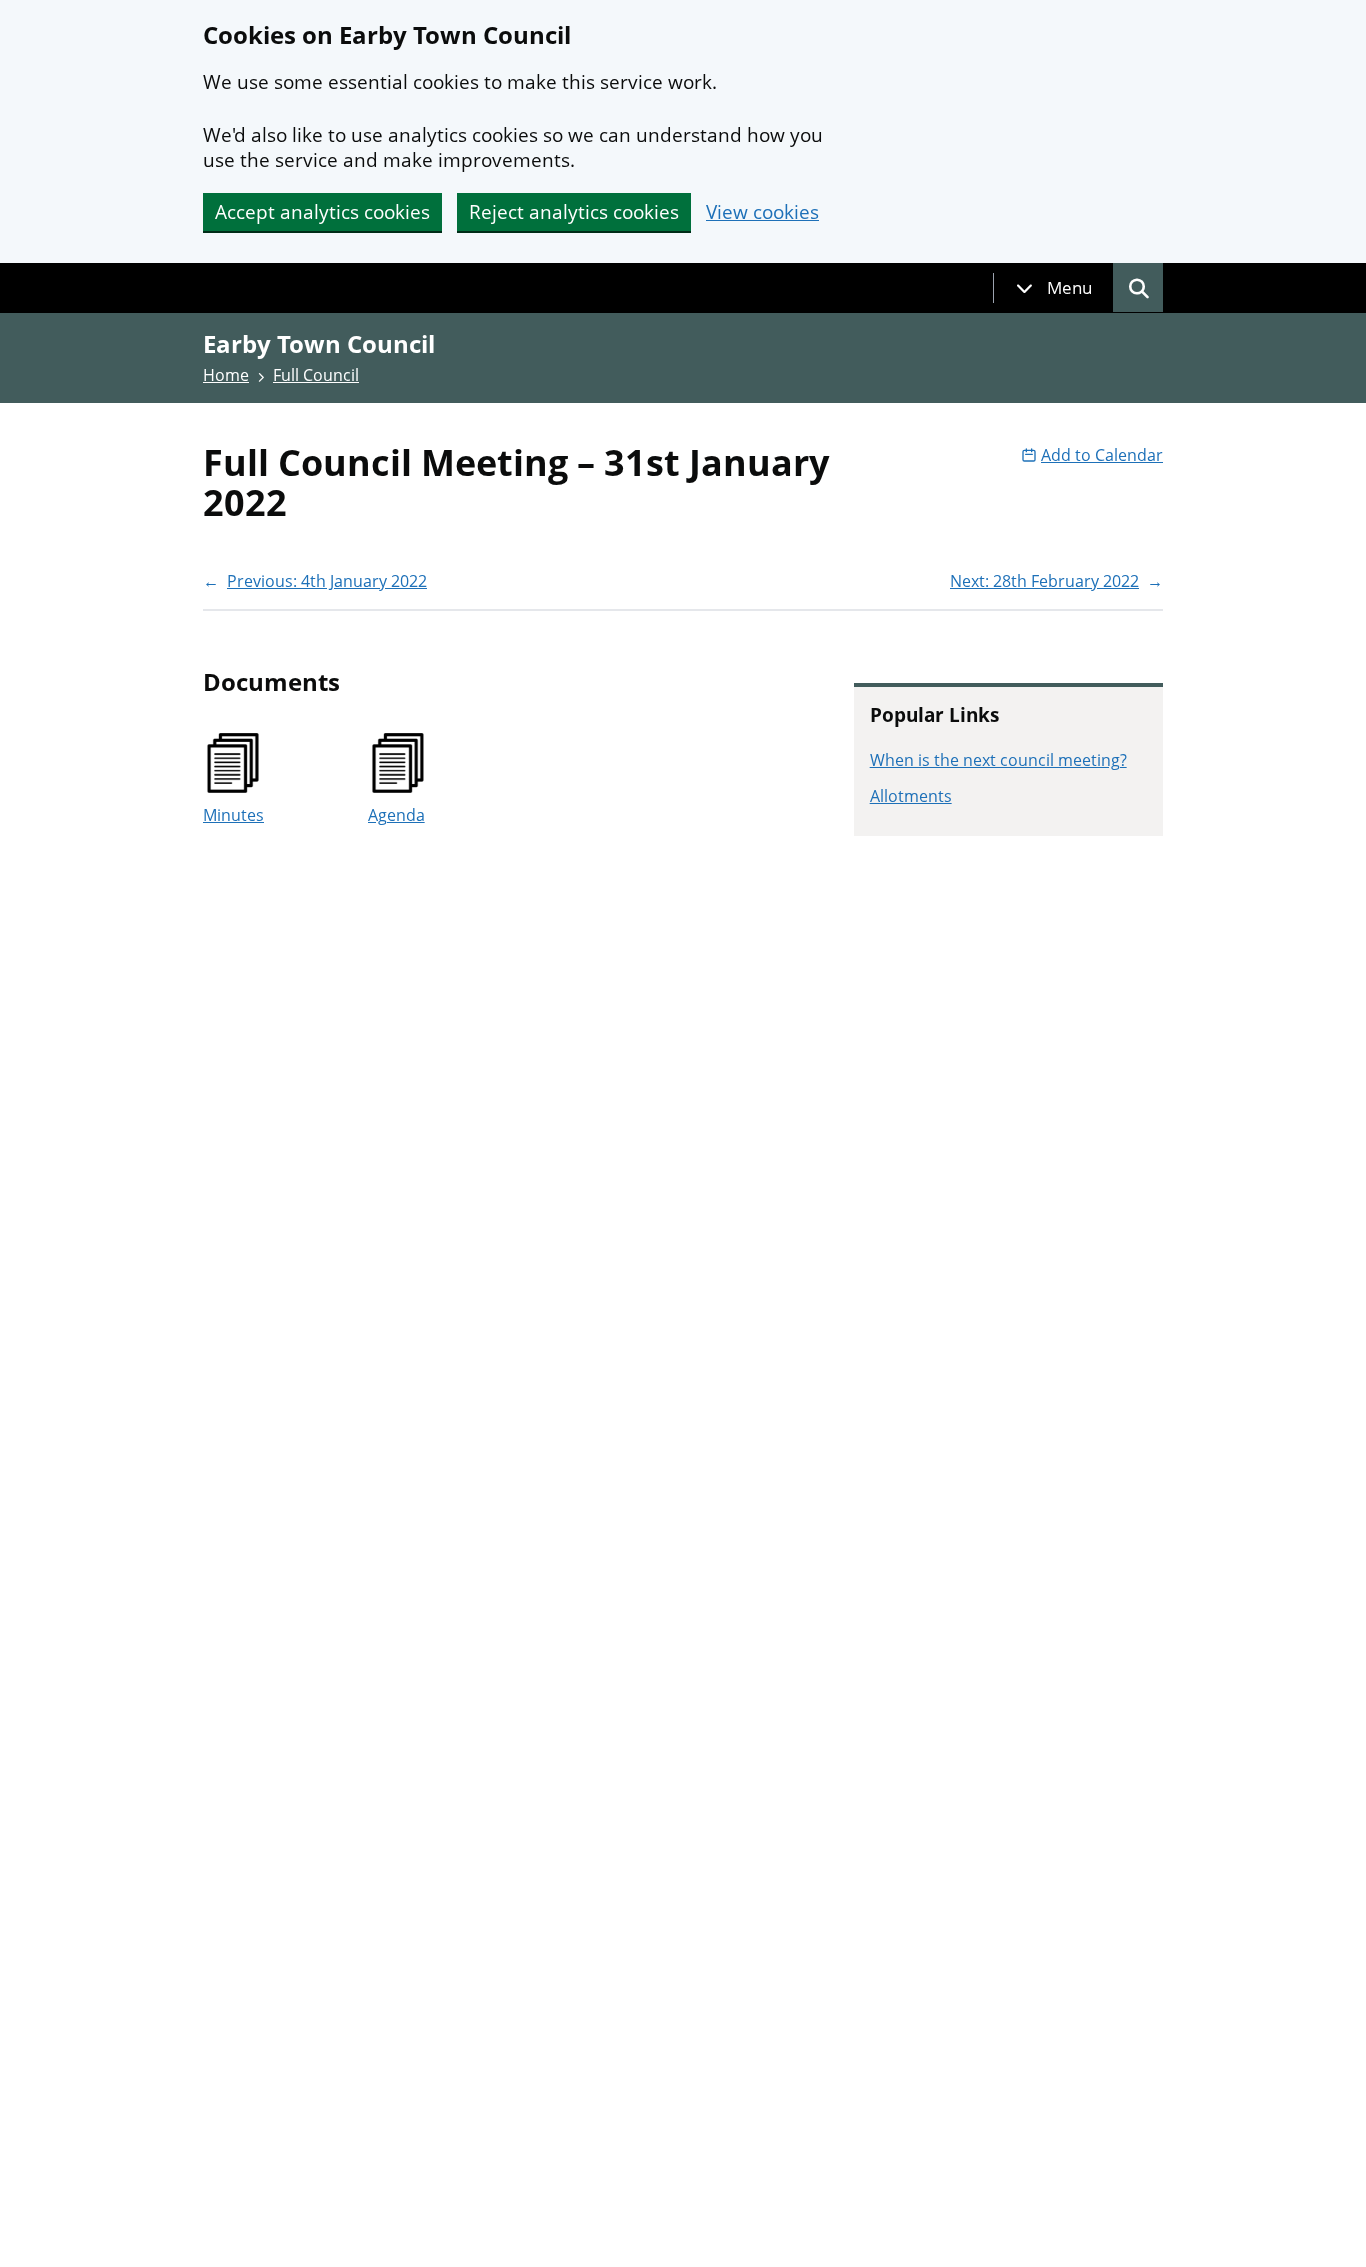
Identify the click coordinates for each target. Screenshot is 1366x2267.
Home (226, 375)
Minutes (233, 815)
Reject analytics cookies (574, 212)
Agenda (396, 815)
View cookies (762, 212)
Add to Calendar (1102, 455)
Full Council (316, 375)
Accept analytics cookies (322, 212)
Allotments (911, 796)
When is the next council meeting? (998, 760)
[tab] (1054, 288)
